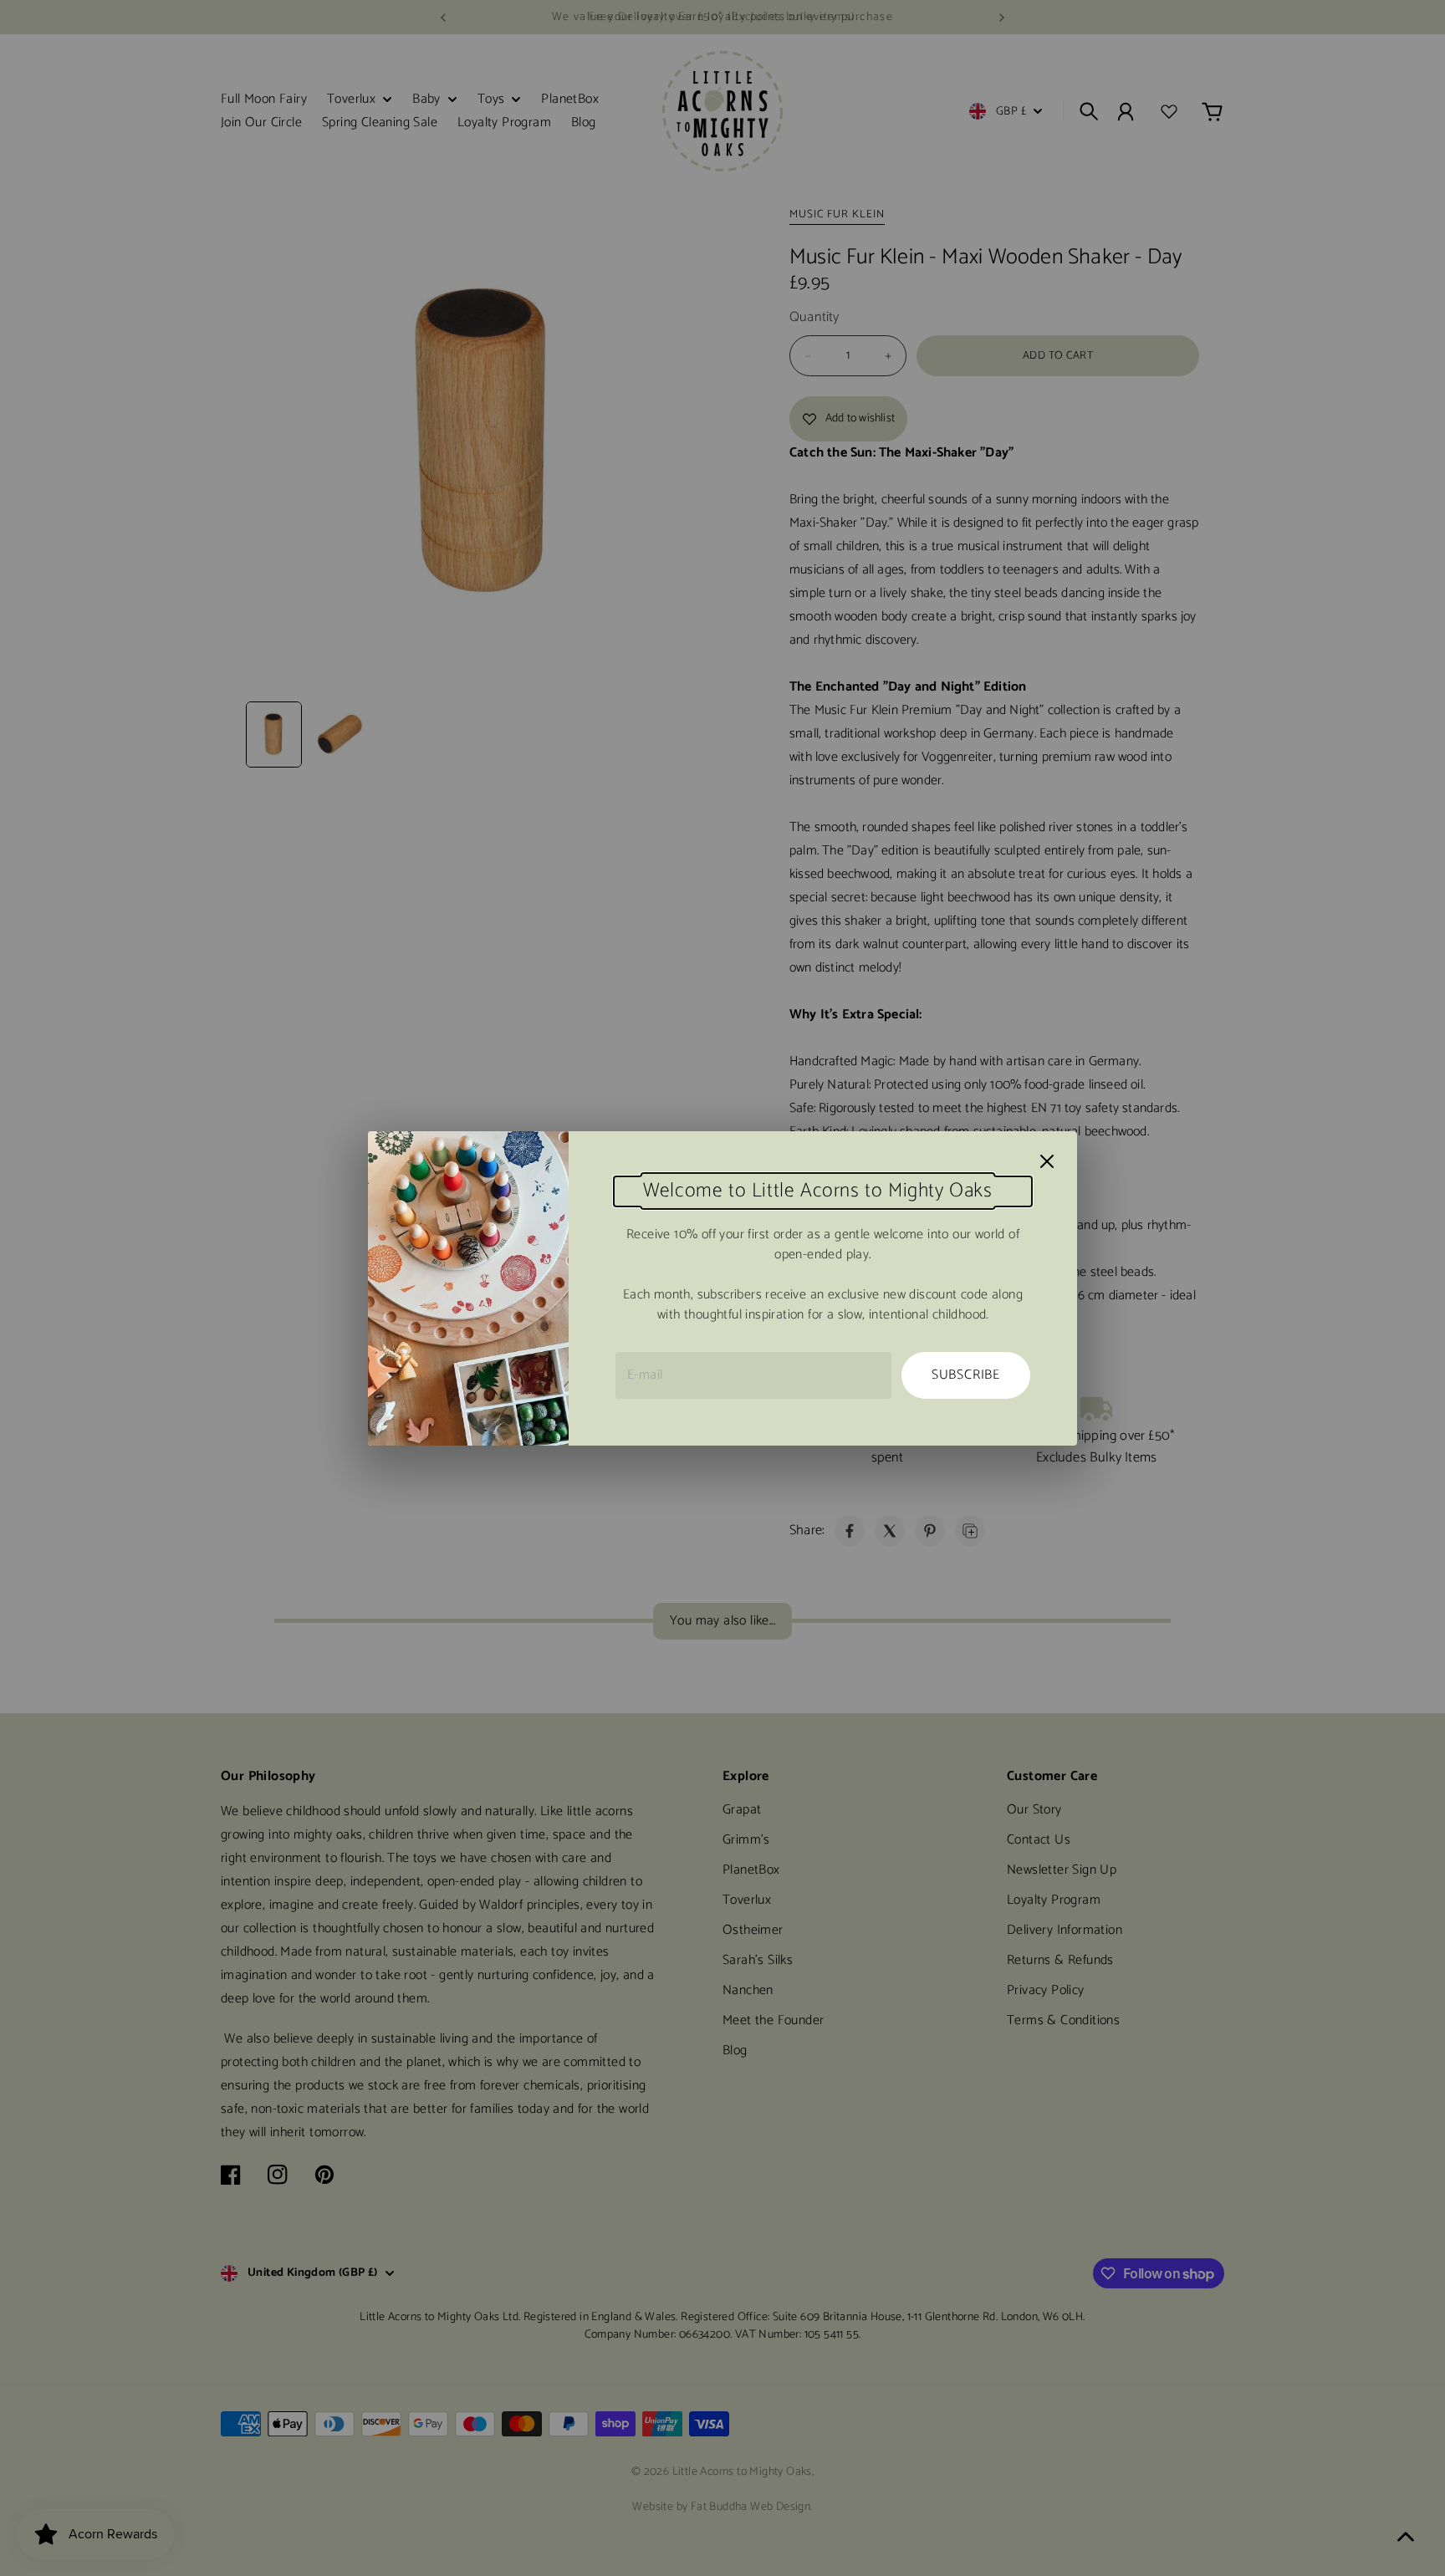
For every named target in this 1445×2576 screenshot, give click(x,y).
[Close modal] (1047, 1161)
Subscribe (966, 1375)
